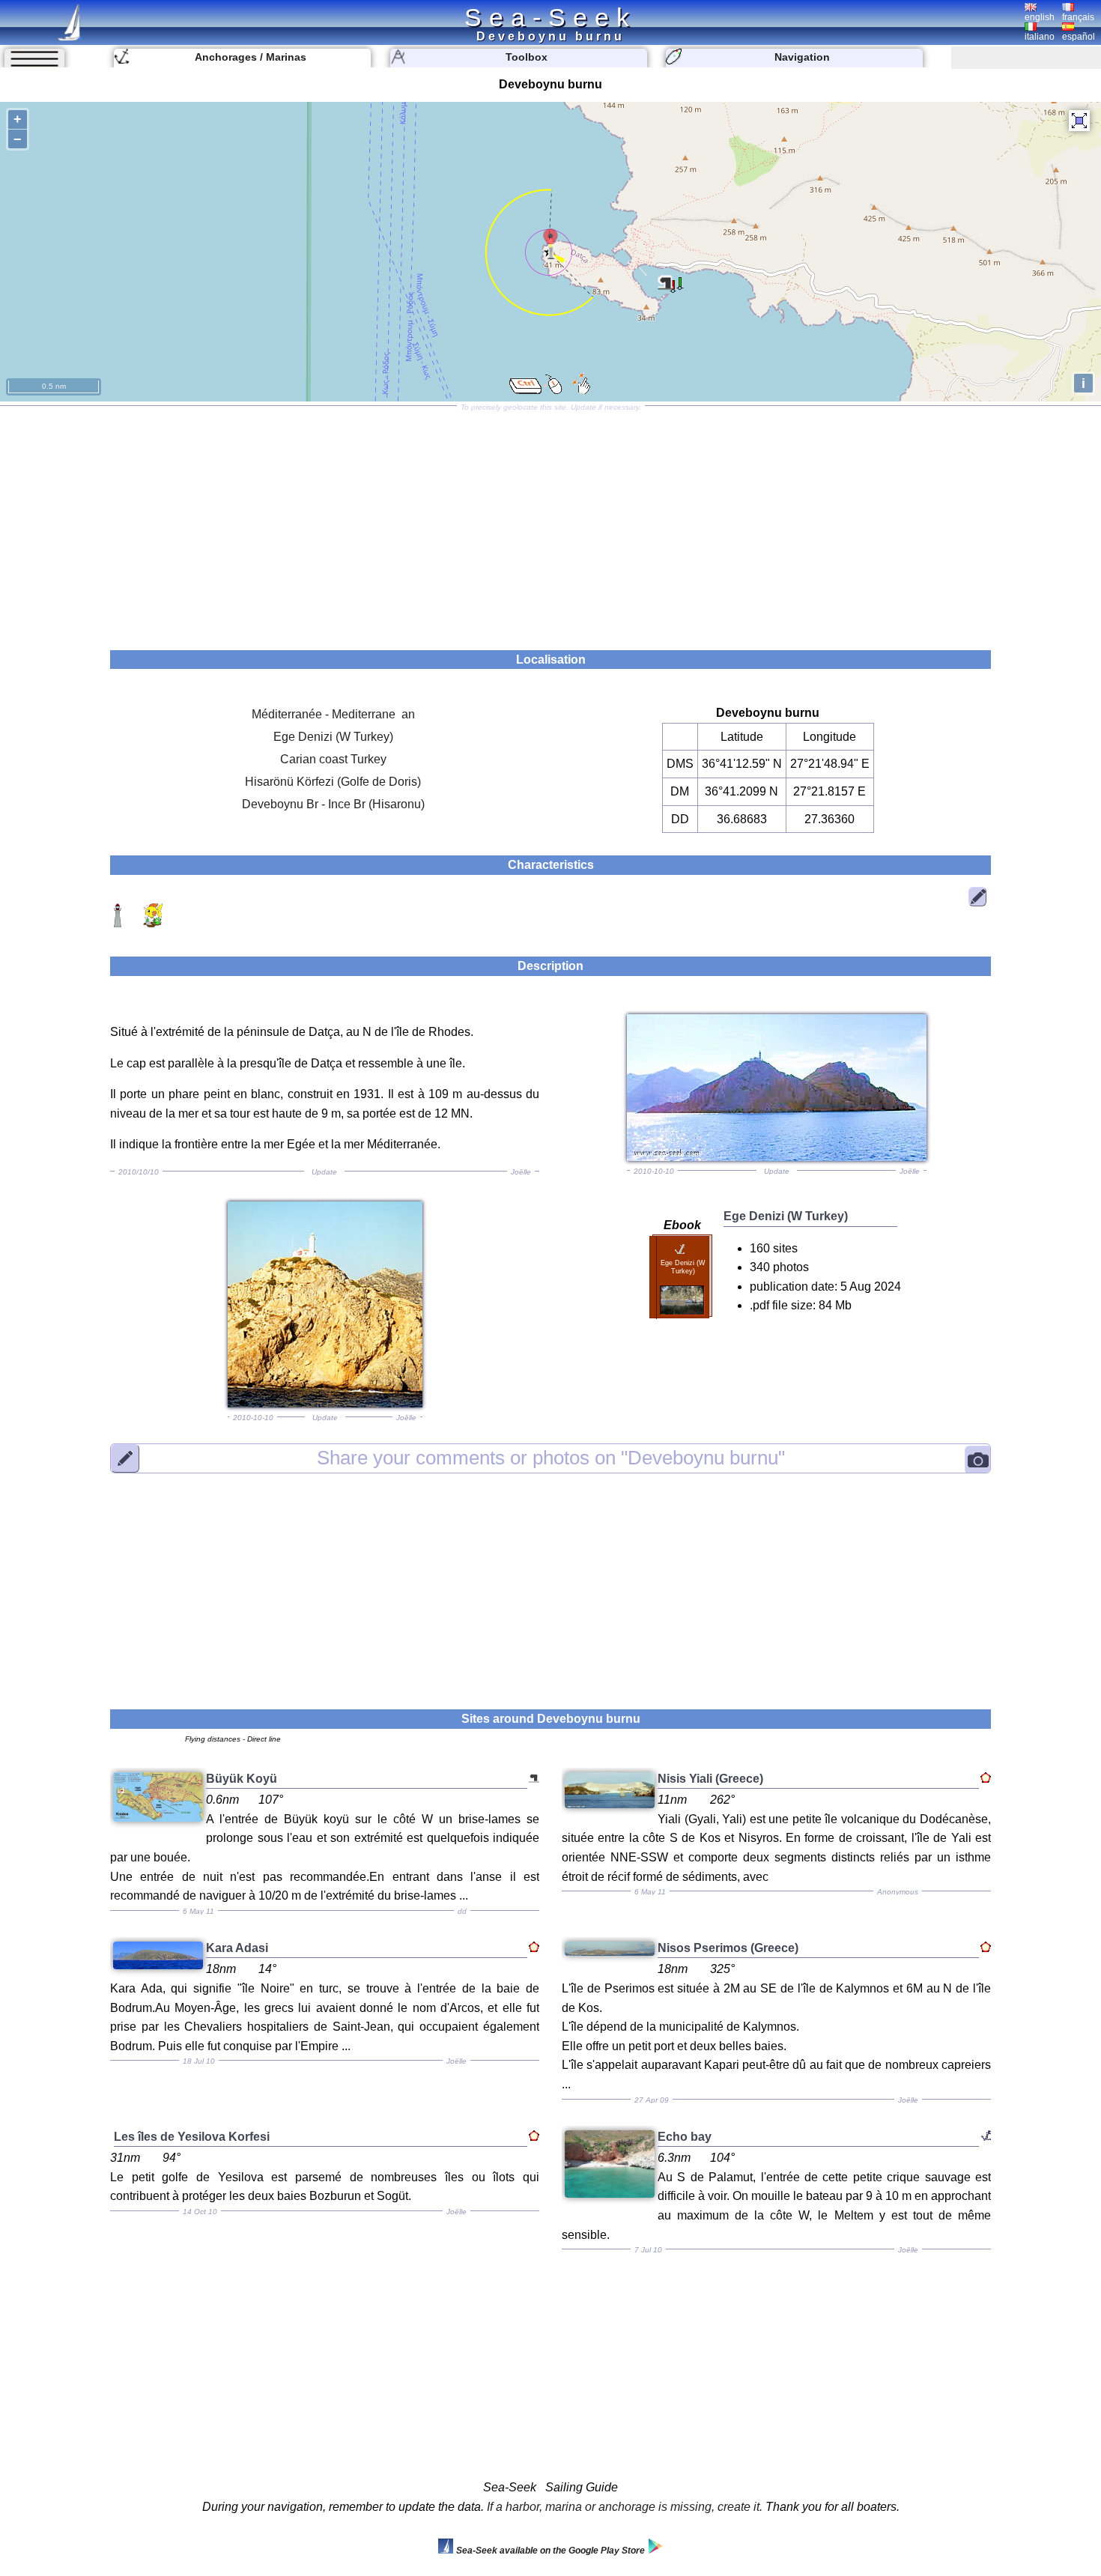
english (1040, 17)
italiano (1040, 37)
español (1079, 37)
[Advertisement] (550, 523)
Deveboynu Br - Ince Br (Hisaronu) (333, 804)
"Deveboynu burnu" (551, 1458)
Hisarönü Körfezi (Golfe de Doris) (333, 782)
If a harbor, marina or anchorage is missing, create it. (625, 2507)
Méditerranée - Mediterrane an (333, 714)
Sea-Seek (550, 17)
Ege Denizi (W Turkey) (333, 737)
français (1078, 17)
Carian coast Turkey (333, 759)
